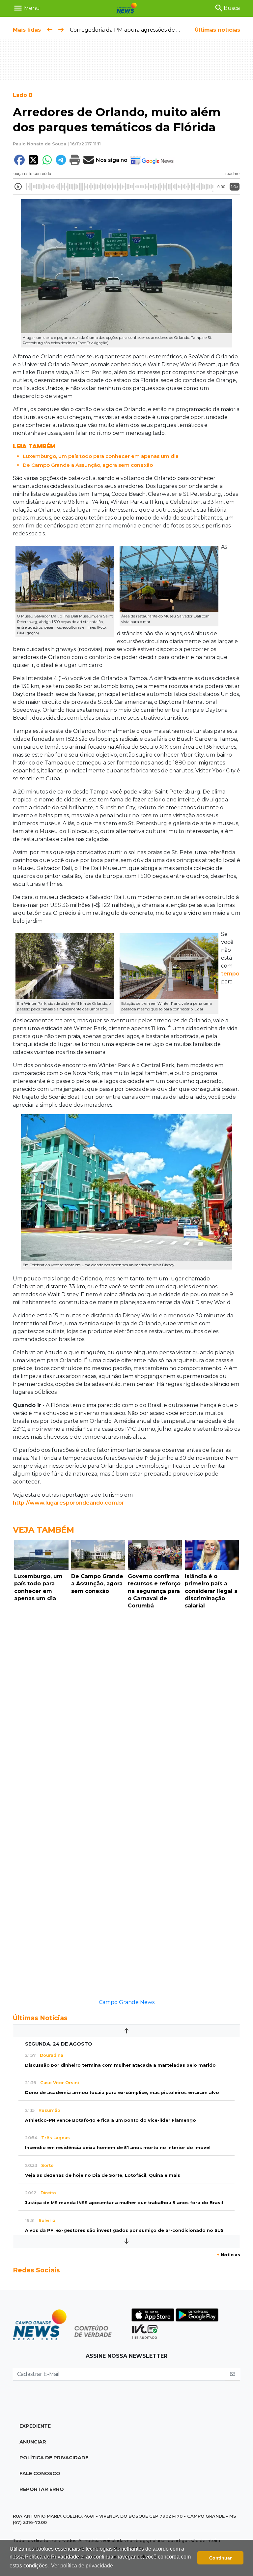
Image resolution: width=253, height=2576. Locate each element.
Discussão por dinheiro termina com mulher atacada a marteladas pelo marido (120, 2065)
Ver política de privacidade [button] (82, 2566)
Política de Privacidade (54, 2458)
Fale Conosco (40, 2473)
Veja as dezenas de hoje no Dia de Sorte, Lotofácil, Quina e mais (103, 2175)
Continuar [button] (220, 2558)
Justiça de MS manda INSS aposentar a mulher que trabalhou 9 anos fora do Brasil (124, 2203)
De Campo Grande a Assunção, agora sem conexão (88, 465)
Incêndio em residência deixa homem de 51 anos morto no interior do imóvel (118, 2148)
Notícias (228, 2255)
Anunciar (33, 2442)
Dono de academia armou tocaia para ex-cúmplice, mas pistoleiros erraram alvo (122, 2093)
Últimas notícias (217, 30)
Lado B (23, 95)
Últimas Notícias (40, 2018)
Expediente (35, 2426)
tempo (230, 974)
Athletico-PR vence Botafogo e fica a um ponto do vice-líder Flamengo (111, 2120)
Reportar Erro (42, 2489)
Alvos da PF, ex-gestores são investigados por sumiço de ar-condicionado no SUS (124, 2230)
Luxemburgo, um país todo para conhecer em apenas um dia (101, 456)
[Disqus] (126, 1703)
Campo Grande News (127, 2002)
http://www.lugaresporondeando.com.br (69, 1503)
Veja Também (43, 1530)
